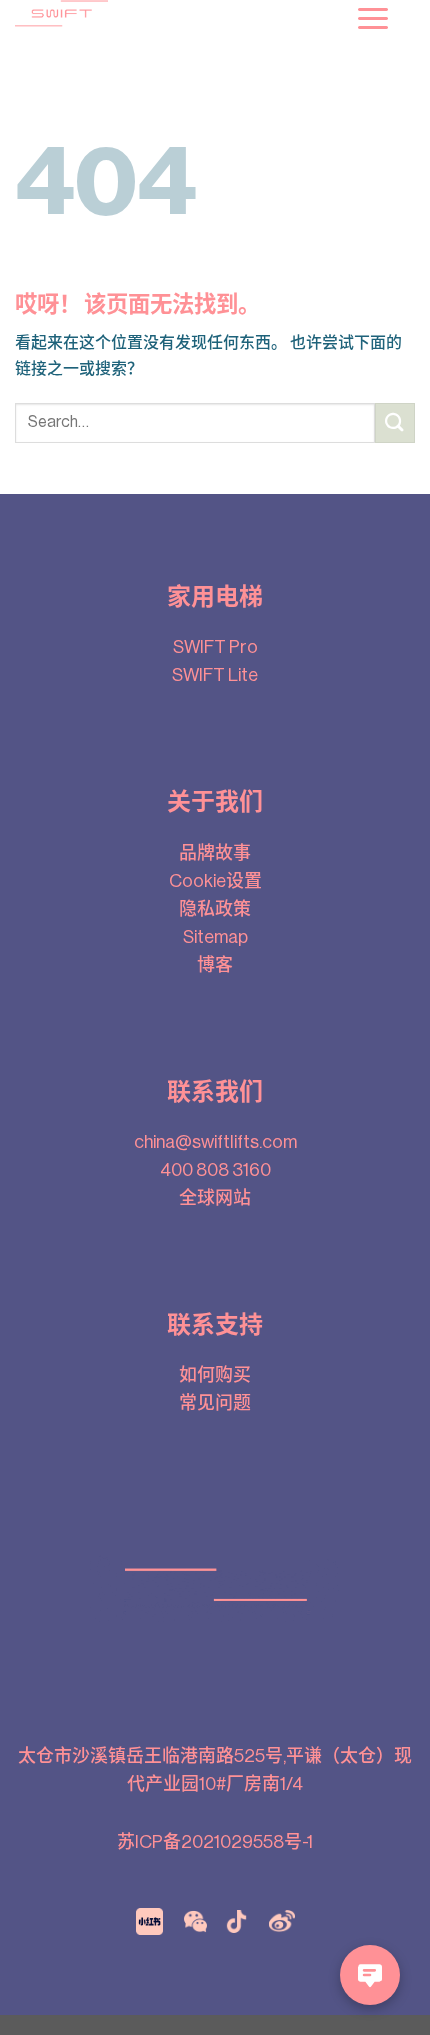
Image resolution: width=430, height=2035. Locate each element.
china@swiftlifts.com (215, 1142)
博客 (215, 965)
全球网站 (215, 1198)
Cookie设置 (215, 881)
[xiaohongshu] (149, 1920)
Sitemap (215, 937)
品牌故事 (215, 853)
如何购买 (215, 1375)
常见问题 (215, 1403)
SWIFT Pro (215, 647)
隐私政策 (215, 909)
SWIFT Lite (215, 675)
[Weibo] (282, 1920)
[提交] (395, 422)
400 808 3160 (215, 1170)
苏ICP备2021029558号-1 (215, 1842)
